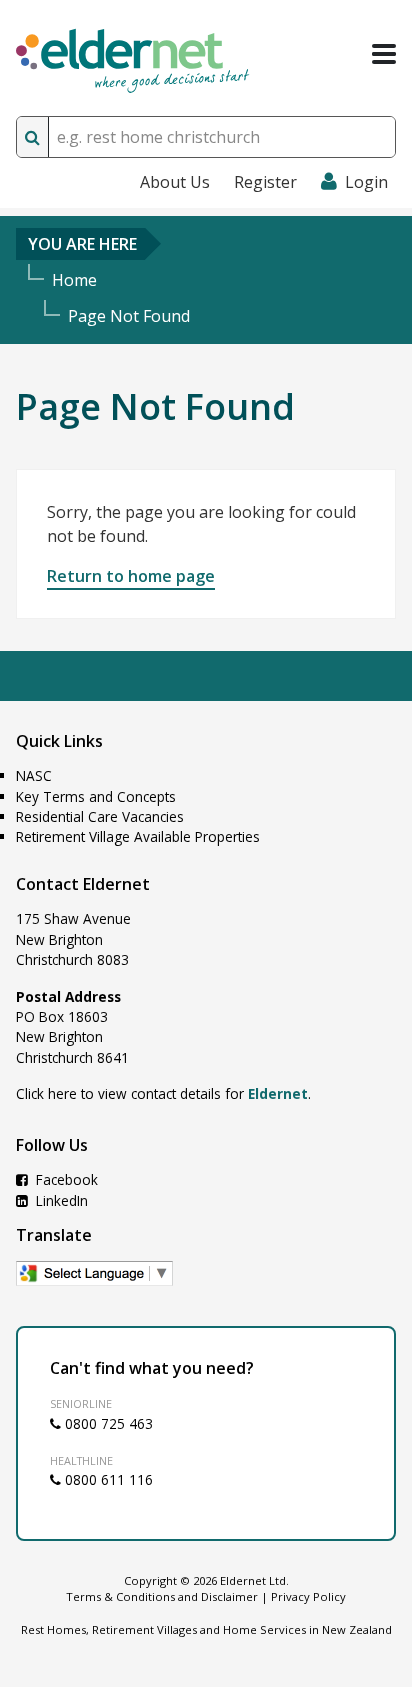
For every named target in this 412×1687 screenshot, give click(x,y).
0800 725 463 (107, 1423)
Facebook (65, 1179)
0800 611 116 (107, 1479)
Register (265, 182)
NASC (34, 775)
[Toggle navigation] (384, 54)
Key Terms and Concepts (96, 796)
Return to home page (131, 576)
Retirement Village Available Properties (138, 836)
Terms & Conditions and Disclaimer (162, 1596)
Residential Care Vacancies (100, 816)
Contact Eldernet (83, 884)
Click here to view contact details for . (163, 1093)
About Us (175, 182)
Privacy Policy (308, 1596)
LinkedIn (60, 1200)
